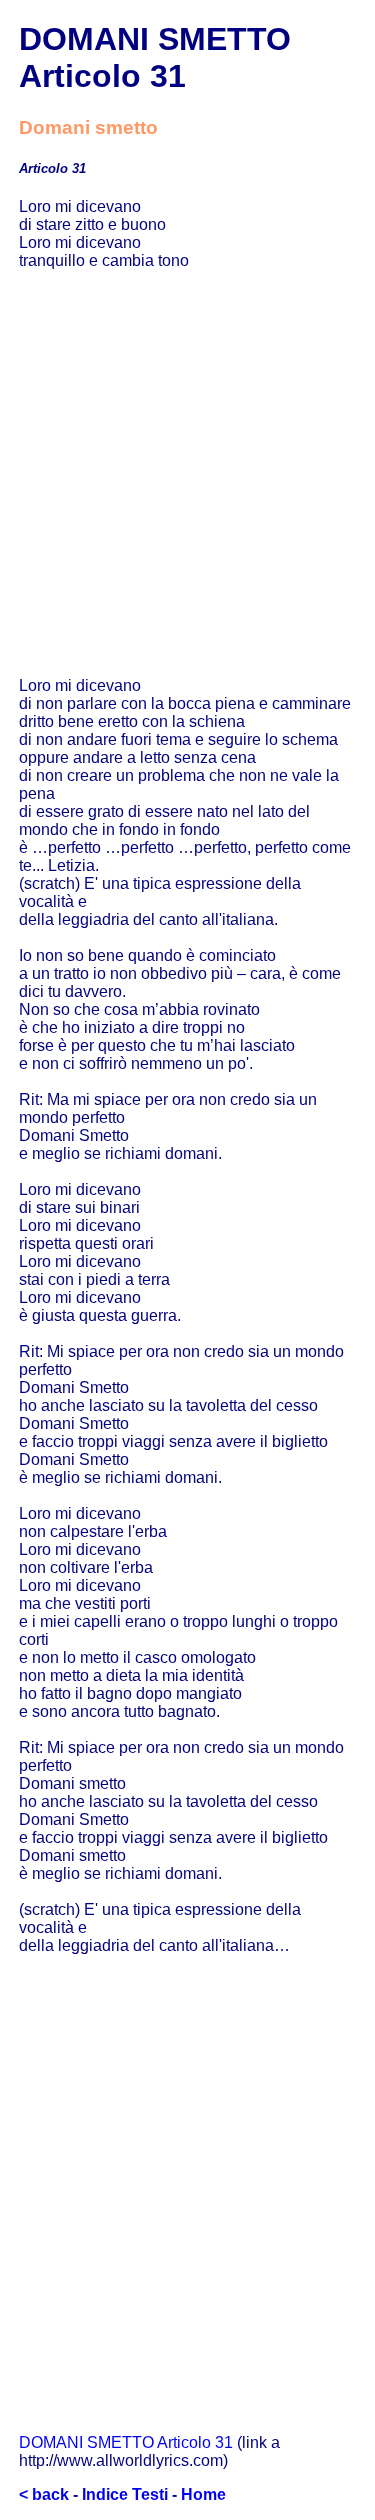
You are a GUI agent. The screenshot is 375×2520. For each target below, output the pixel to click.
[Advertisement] (187, 473)
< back (44, 2494)
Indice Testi (125, 2494)
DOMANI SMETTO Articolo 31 (126, 2442)
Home (203, 2494)
